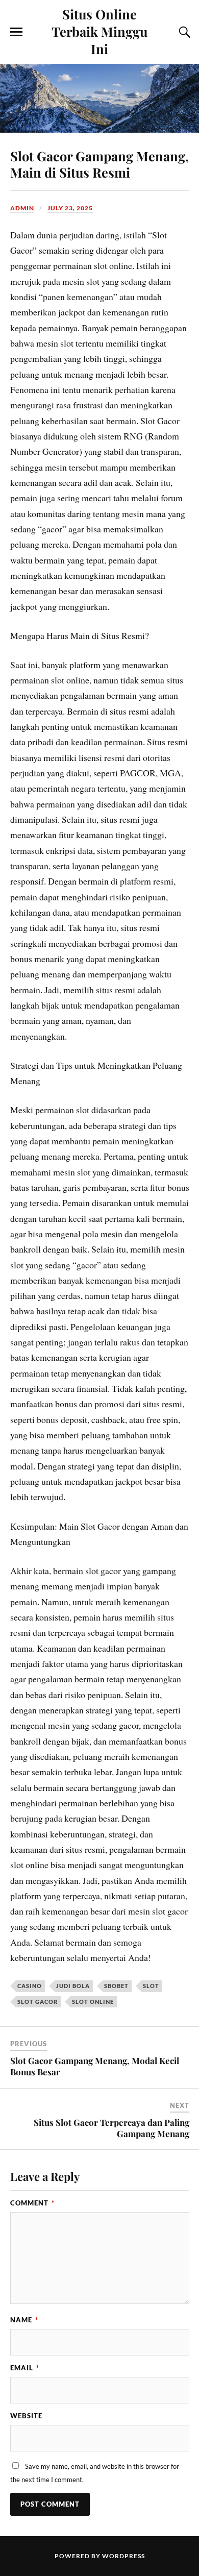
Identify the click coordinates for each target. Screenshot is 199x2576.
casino (30, 1986)
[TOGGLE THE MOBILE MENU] (16, 32)
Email (25, 2368)
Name (24, 2320)
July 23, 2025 (70, 208)
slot (151, 1986)
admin (22, 208)
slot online (93, 2002)
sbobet (116, 1986)
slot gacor (38, 2002)
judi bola (73, 1986)
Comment (32, 2203)
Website (26, 2416)
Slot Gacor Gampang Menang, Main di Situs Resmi (99, 164)
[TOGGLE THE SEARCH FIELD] (183, 32)
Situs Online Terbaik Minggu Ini (99, 31)
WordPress (123, 2556)
